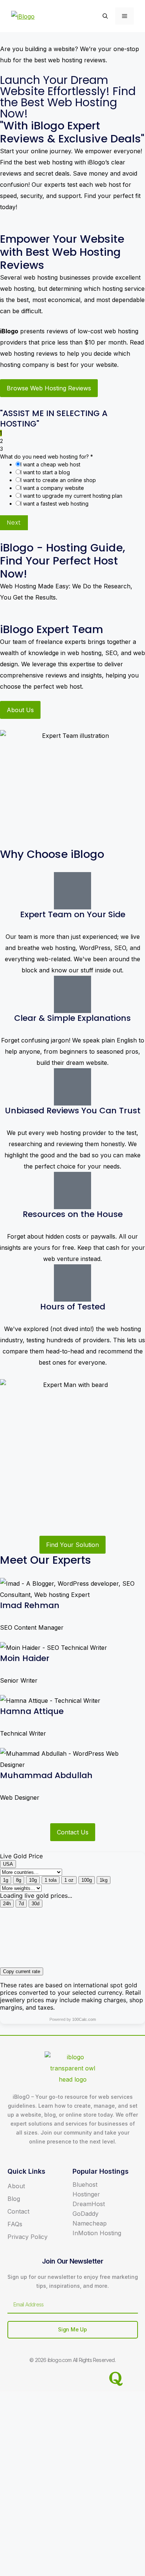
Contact (18, 2211)
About (16, 2186)
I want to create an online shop (58, 480)
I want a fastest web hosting (54, 504)
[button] (105, 16)
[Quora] (116, 2379)
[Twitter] (58, 2379)
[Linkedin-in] (87, 2379)
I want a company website (52, 488)
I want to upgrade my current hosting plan (71, 496)
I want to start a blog (45, 472)
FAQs (15, 2224)
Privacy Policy (28, 2237)
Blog (14, 2199)
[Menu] (125, 16)
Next (14, 523)
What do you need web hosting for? (46, 457)
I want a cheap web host (50, 464)
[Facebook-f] (30, 2379)
